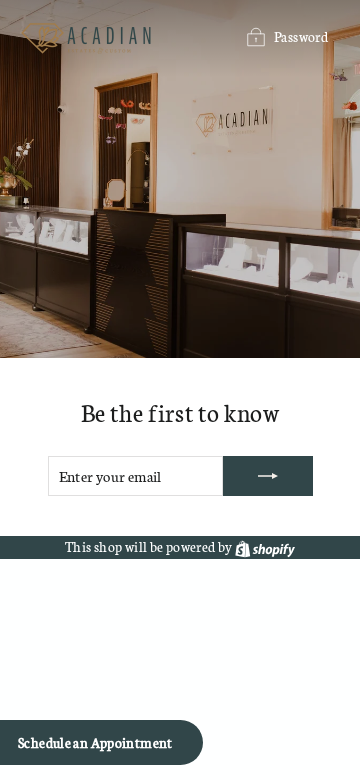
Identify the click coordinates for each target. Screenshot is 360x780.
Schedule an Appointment (95, 742)
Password (301, 36)
